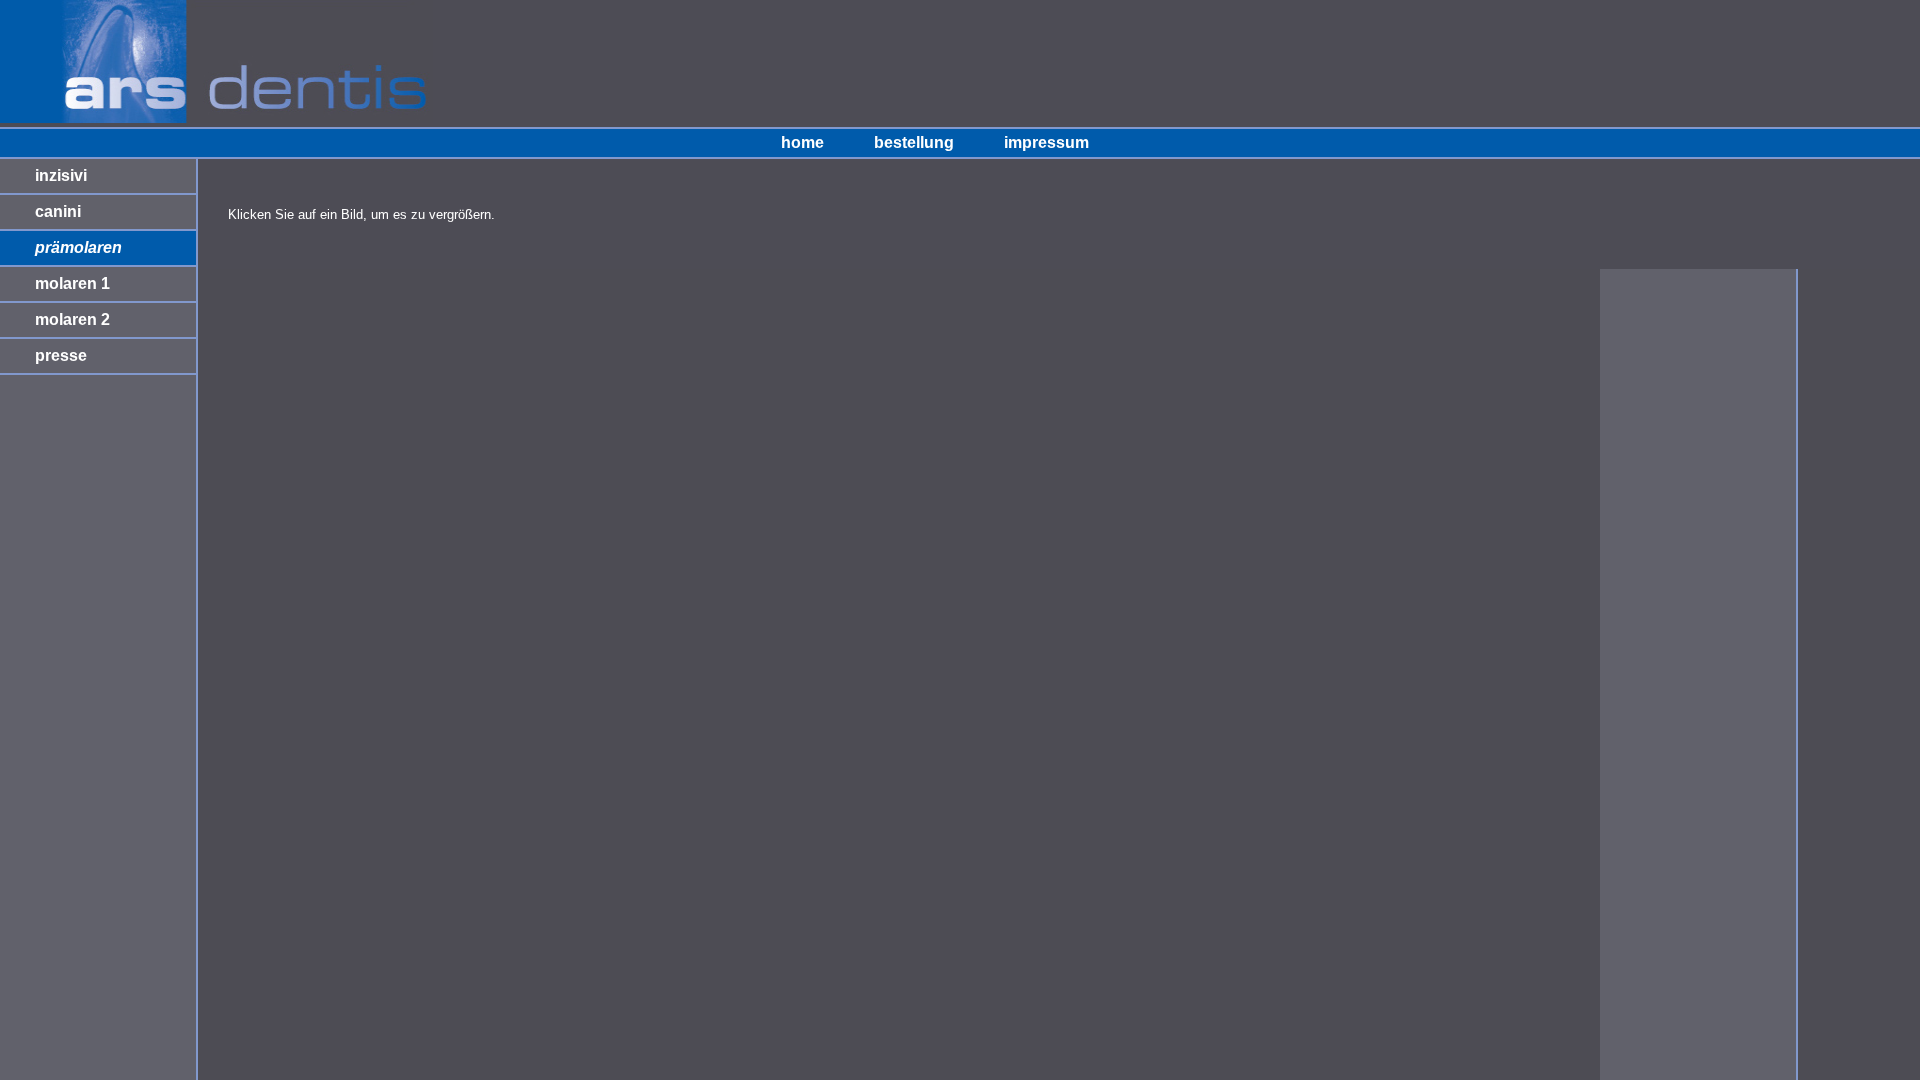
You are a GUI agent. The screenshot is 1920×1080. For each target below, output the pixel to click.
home (802, 142)
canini (58, 211)
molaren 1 (72, 283)
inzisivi (61, 175)
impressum (1046, 142)
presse (61, 355)
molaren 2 (72, 319)
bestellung (914, 142)
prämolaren (78, 247)
